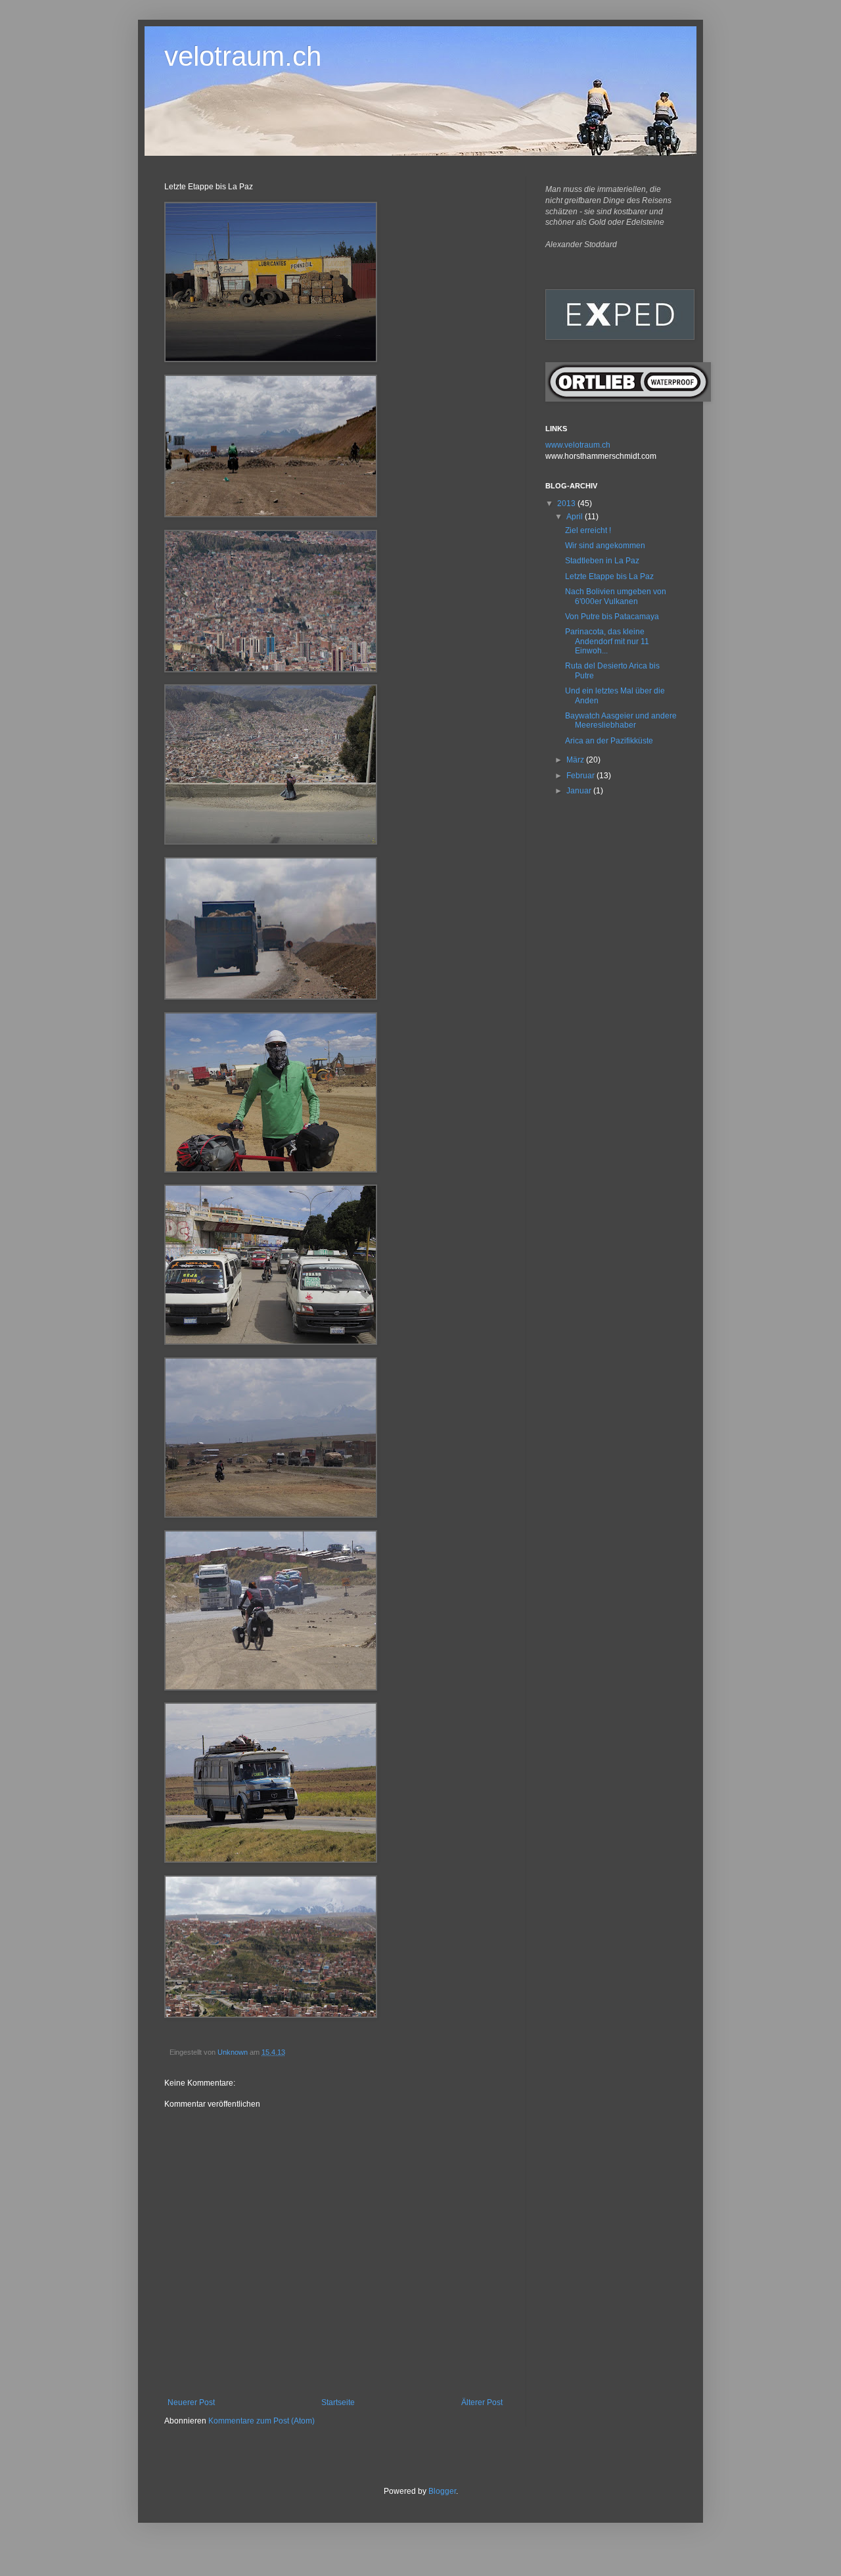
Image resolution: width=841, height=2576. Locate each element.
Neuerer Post (191, 2402)
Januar (580, 791)
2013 (567, 503)
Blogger (442, 2491)
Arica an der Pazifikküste (609, 741)
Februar (581, 776)
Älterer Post (482, 2402)
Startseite (338, 2402)
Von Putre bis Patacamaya (612, 617)
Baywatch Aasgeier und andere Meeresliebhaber (621, 720)
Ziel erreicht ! (588, 530)
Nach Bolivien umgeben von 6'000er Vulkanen (616, 596)
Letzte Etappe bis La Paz (609, 576)
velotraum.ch (243, 56)
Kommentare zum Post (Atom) (261, 2421)
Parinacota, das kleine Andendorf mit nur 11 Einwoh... (607, 641)
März (576, 760)
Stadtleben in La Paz (602, 561)
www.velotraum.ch (578, 445)
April (576, 517)
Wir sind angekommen (605, 546)
